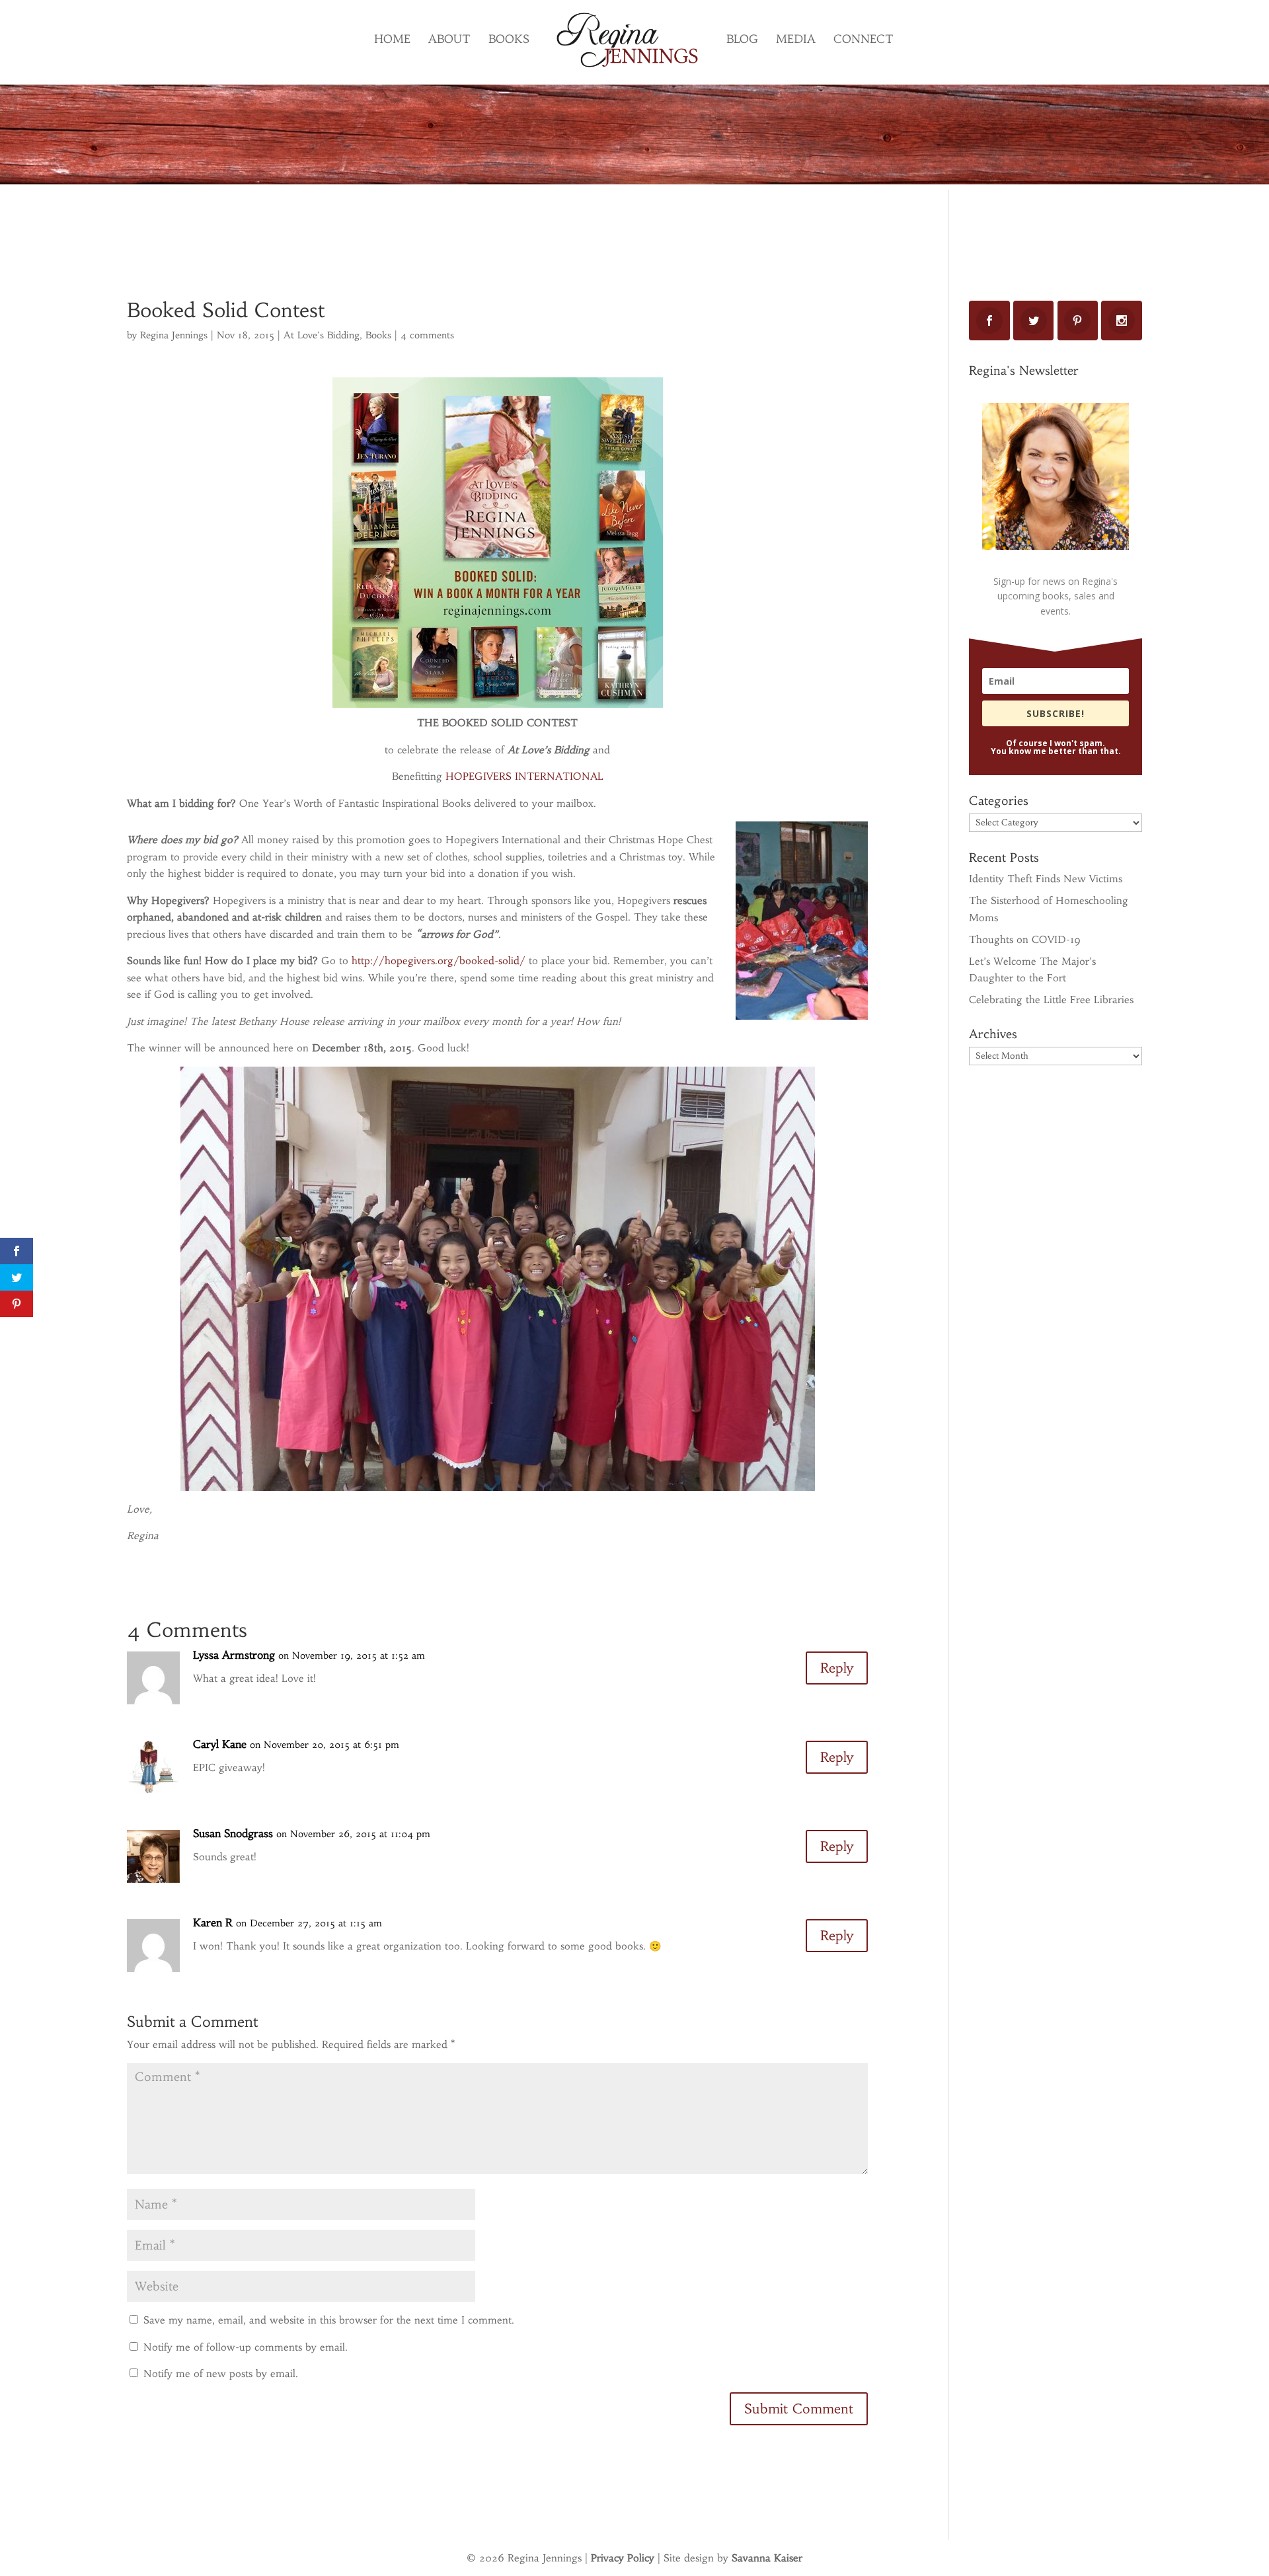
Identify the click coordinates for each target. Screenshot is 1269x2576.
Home (392, 40)
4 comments (427, 335)
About (449, 40)
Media (796, 40)
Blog (742, 40)
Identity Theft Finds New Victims (1046, 879)
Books (509, 40)
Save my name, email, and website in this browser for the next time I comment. (329, 2320)
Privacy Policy (623, 2558)
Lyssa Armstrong (234, 1655)
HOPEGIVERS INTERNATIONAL (524, 776)
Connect (864, 40)
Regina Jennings (174, 335)
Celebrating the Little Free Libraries (1051, 1000)
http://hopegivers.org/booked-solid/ (439, 961)
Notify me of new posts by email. (221, 2373)
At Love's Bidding (322, 335)
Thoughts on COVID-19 (1025, 939)
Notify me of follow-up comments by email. (246, 2347)
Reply (837, 1668)
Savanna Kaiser (767, 2558)
